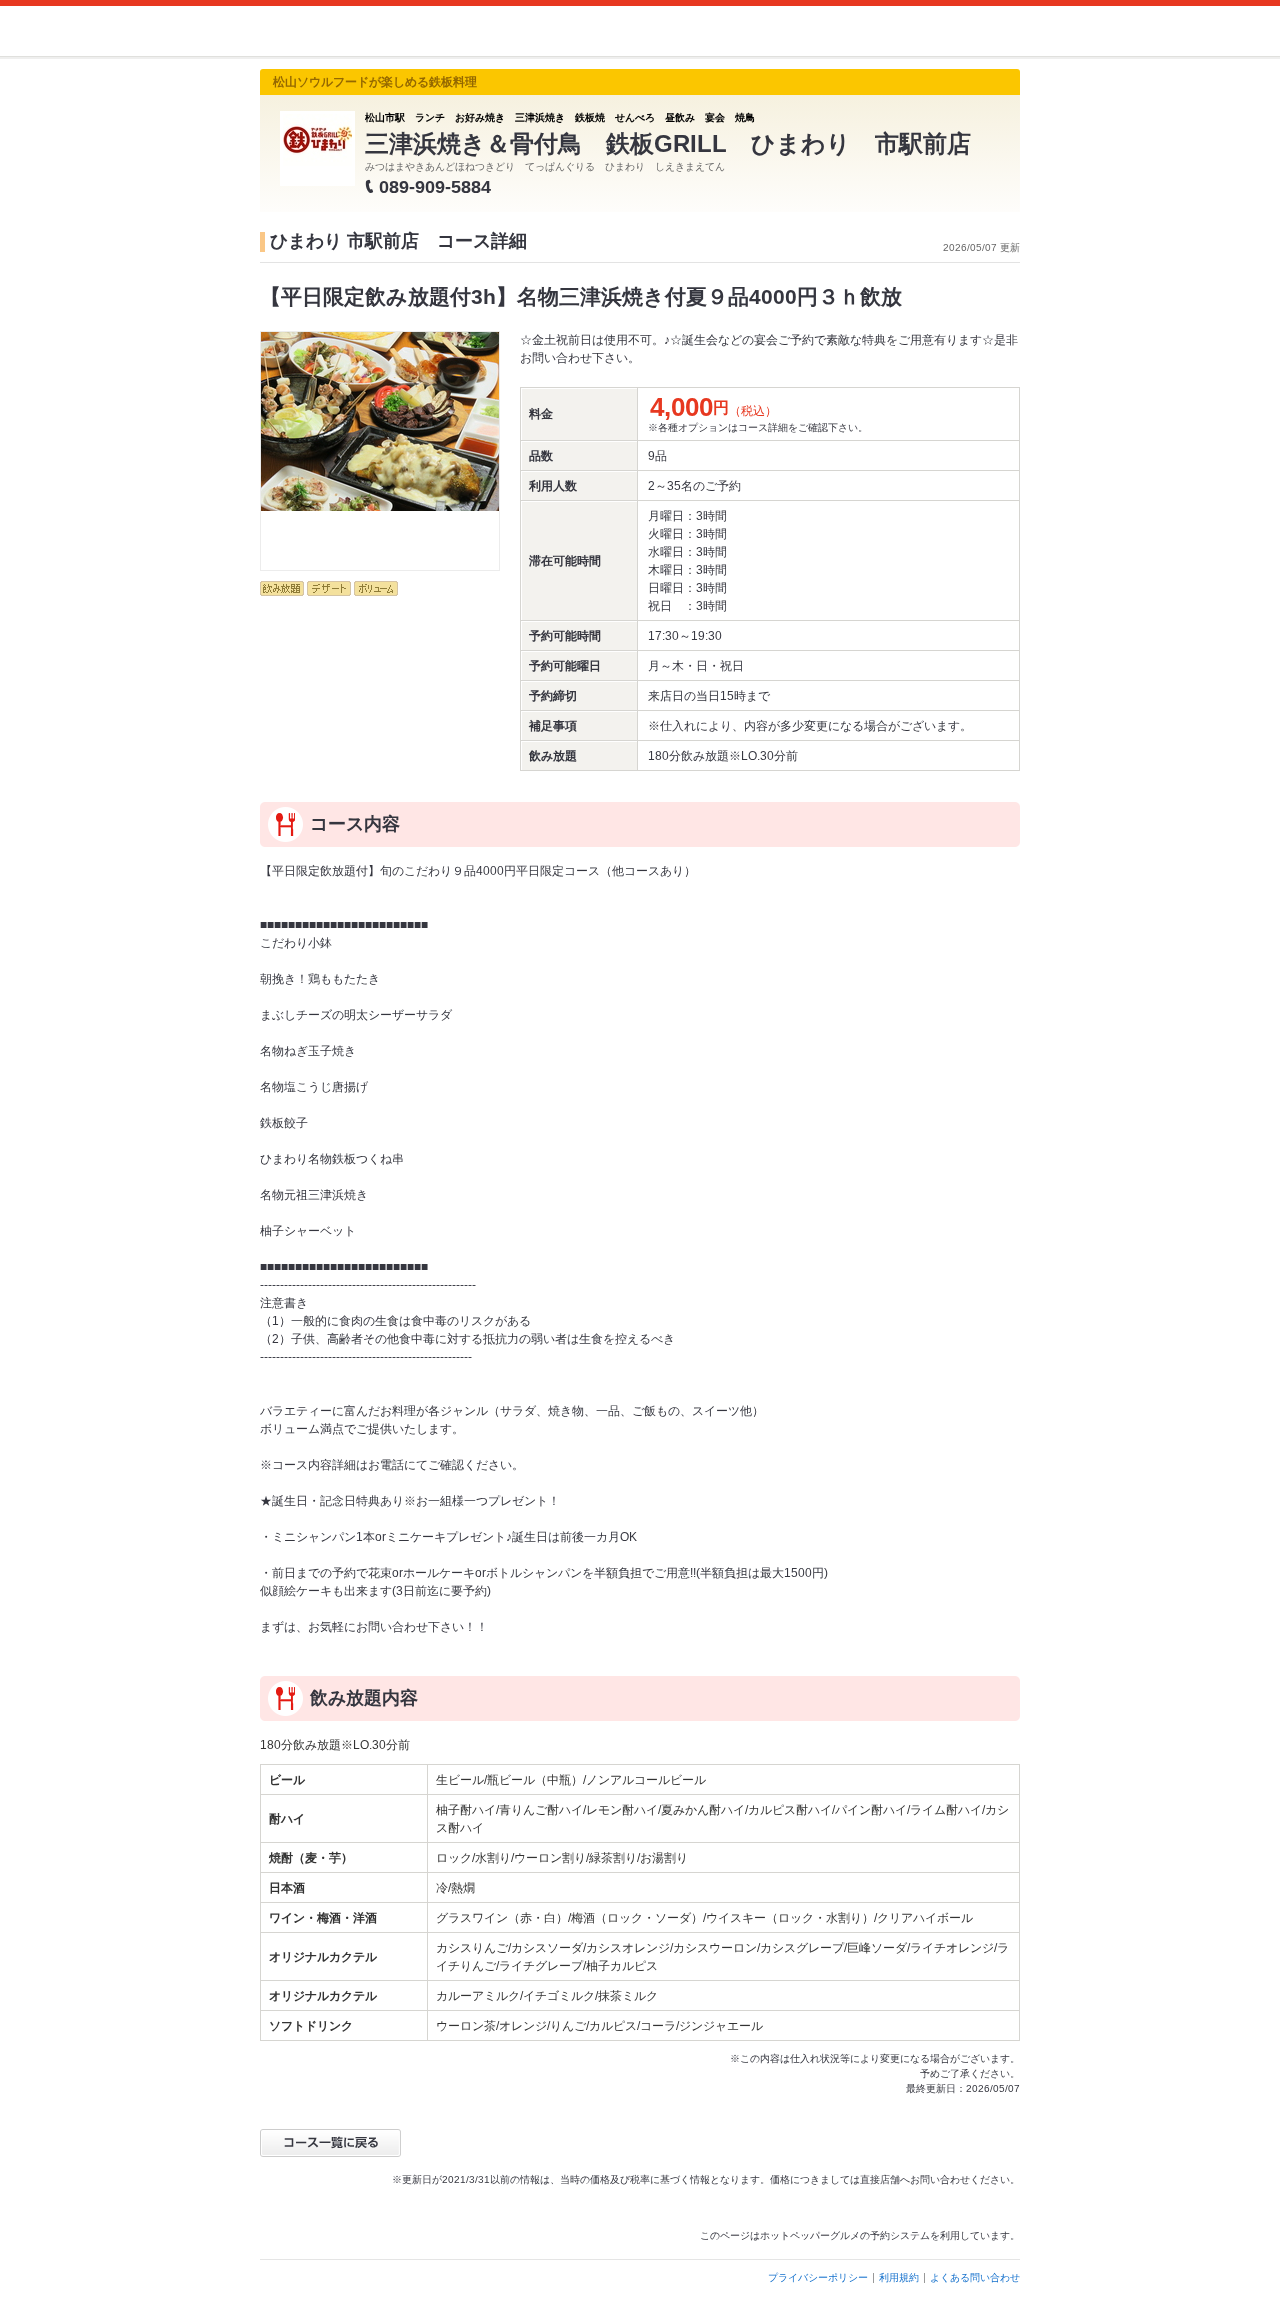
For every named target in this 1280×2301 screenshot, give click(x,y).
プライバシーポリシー (818, 2277)
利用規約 (899, 2277)
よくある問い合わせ (975, 2277)
